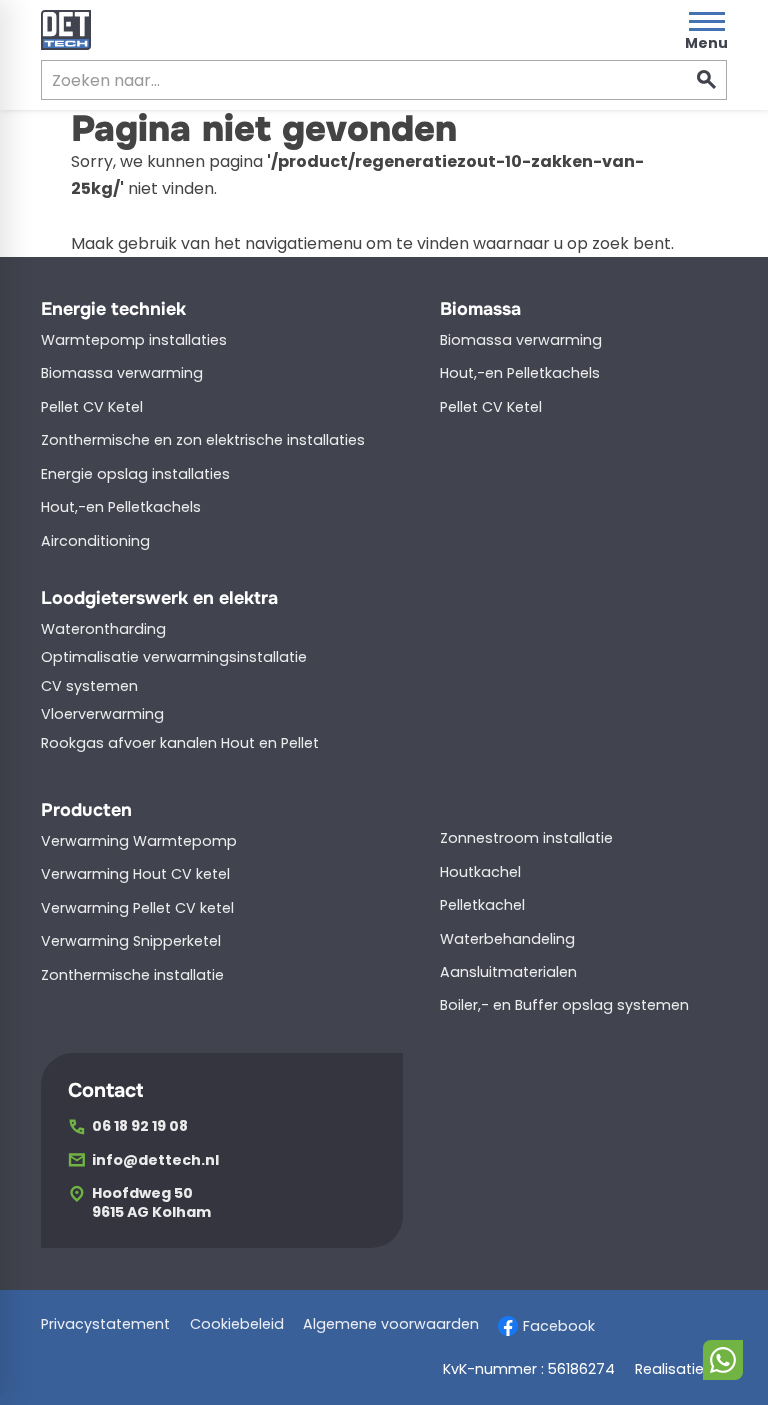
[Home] (66, 29)
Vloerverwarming (102, 714)
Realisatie (669, 1369)
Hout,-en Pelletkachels (121, 507)
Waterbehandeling (507, 939)
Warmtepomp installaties (134, 340)
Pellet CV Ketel (92, 407)
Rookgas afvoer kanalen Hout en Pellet (180, 743)
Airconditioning (95, 541)
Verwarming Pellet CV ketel (137, 908)
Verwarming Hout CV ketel (135, 874)
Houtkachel (480, 872)
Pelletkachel (482, 905)
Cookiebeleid (237, 1324)
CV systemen (89, 686)
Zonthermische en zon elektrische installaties (203, 440)
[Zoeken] (707, 80)
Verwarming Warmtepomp (139, 841)
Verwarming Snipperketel (131, 941)
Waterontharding (103, 629)
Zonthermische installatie (132, 975)
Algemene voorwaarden (391, 1324)
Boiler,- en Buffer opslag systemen (564, 1005)
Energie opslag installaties (135, 474)
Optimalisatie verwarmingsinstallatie (174, 657)
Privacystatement (105, 1324)
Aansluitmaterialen (508, 972)
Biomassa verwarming (122, 373)
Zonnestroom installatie (526, 838)
